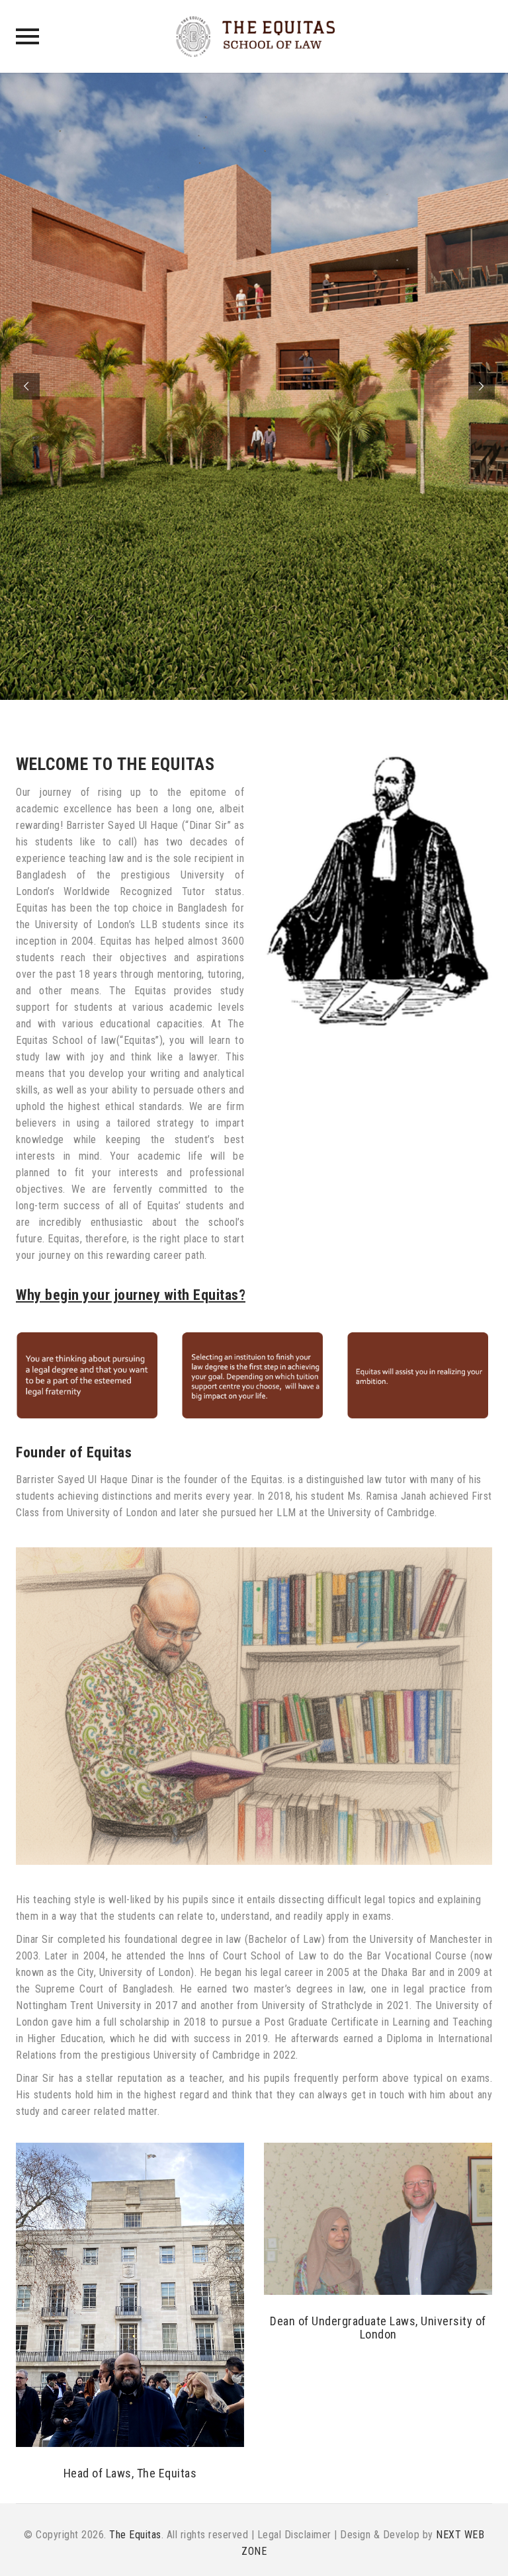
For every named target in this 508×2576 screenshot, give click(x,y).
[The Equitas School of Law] (254, 36)
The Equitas (135, 2535)
